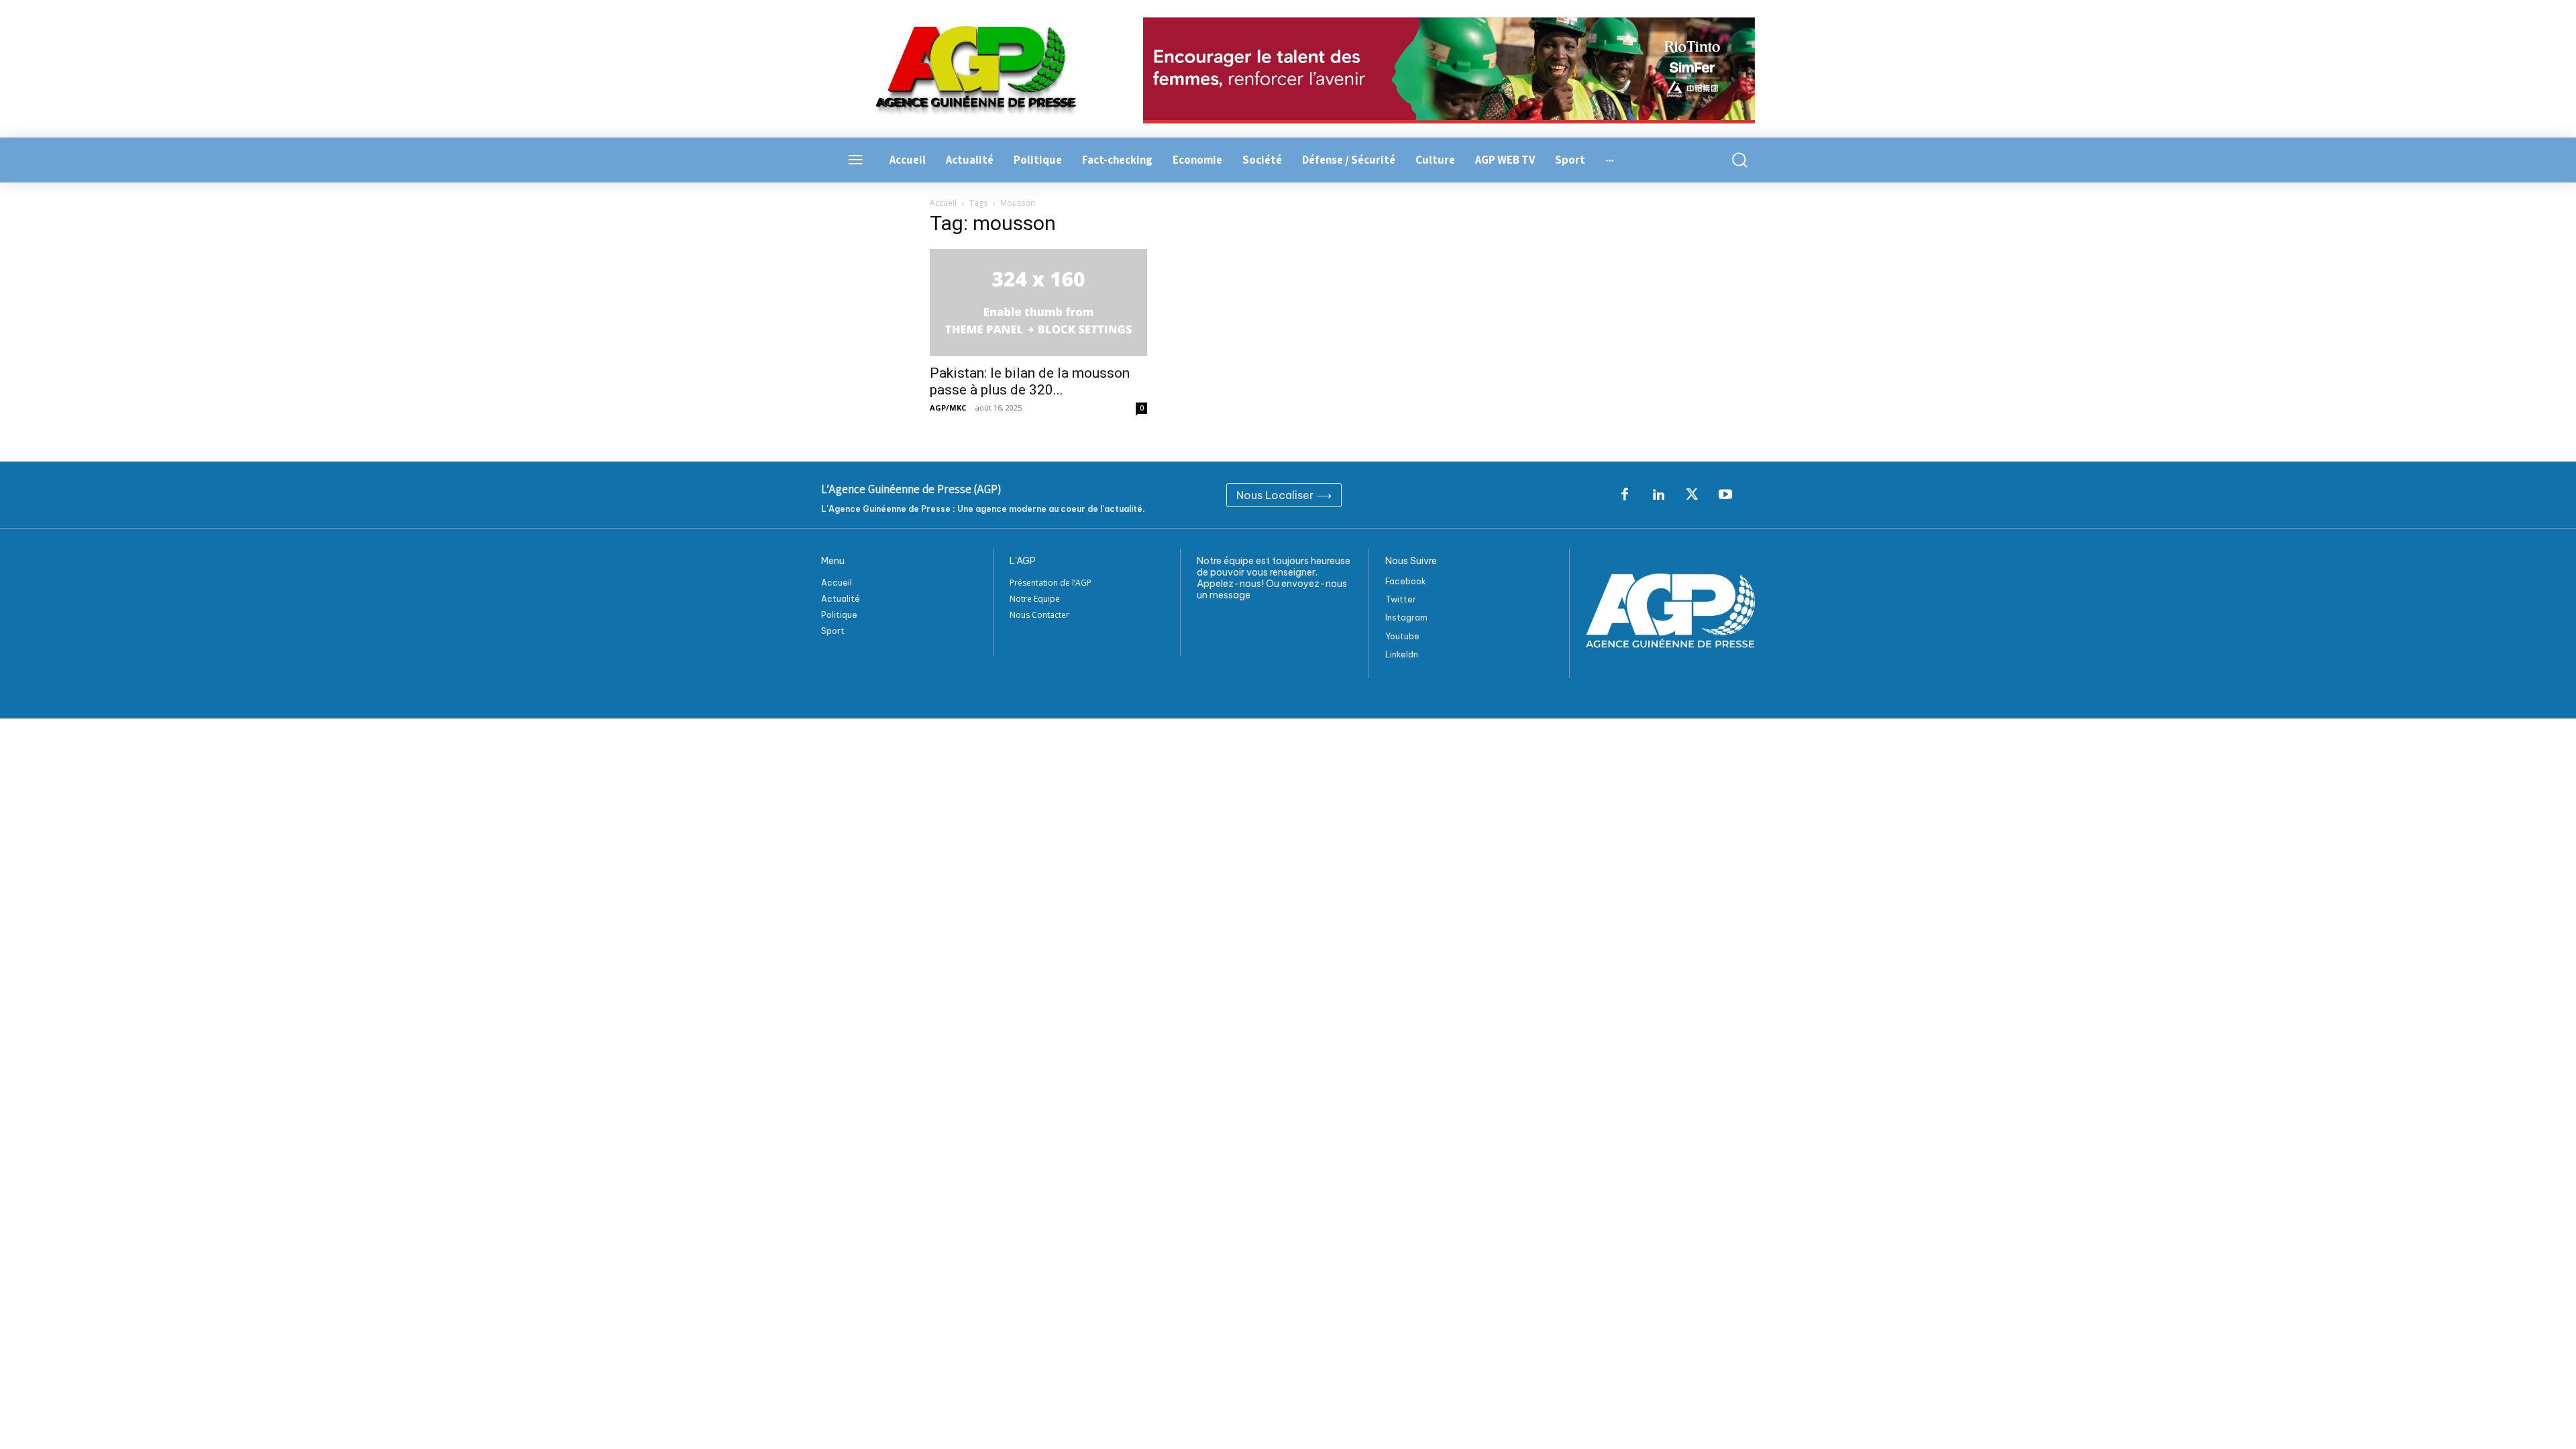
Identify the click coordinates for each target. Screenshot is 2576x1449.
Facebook (1406, 581)
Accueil (943, 203)
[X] (1692, 495)
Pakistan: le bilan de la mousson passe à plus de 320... (1030, 381)
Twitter (1401, 599)
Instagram (1406, 618)
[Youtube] (1725, 495)
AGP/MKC (948, 408)
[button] (1732, 160)
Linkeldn (1402, 654)
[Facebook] (1625, 495)
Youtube (1402, 636)
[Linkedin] (1658, 495)
